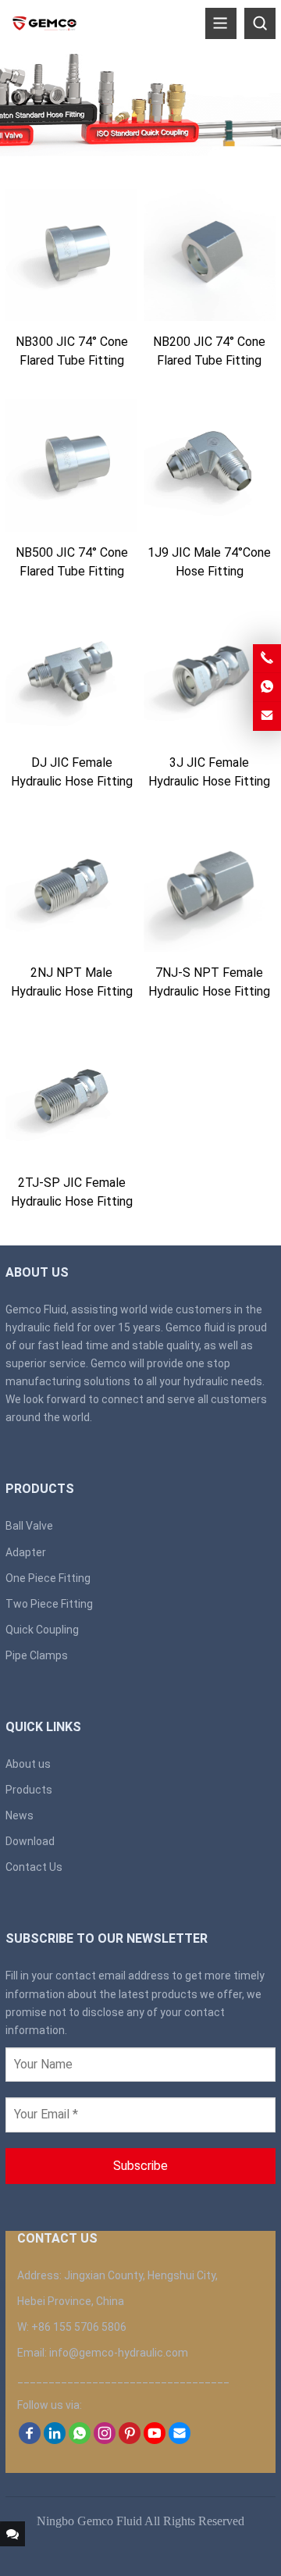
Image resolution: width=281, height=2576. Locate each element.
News (20, 1815)
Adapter (26, 1552)
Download (30, 1841)
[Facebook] (30, 2440)
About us (28, 1764)
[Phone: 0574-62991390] (267, 658)
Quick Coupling (42, 1630)
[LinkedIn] (55, 2440)
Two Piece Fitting (49, 1604)
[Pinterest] (130, 2440)
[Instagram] (105, 2440)
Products (29, 1790)
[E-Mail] (180, 2440)
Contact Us (34, 1867)
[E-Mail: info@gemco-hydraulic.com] (267, 716)
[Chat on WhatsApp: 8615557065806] (267, 687)
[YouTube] (155, 2440)
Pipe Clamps (37, 1655)
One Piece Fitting (48, 1578)
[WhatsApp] (80, 2440)
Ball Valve (29, 1526)
